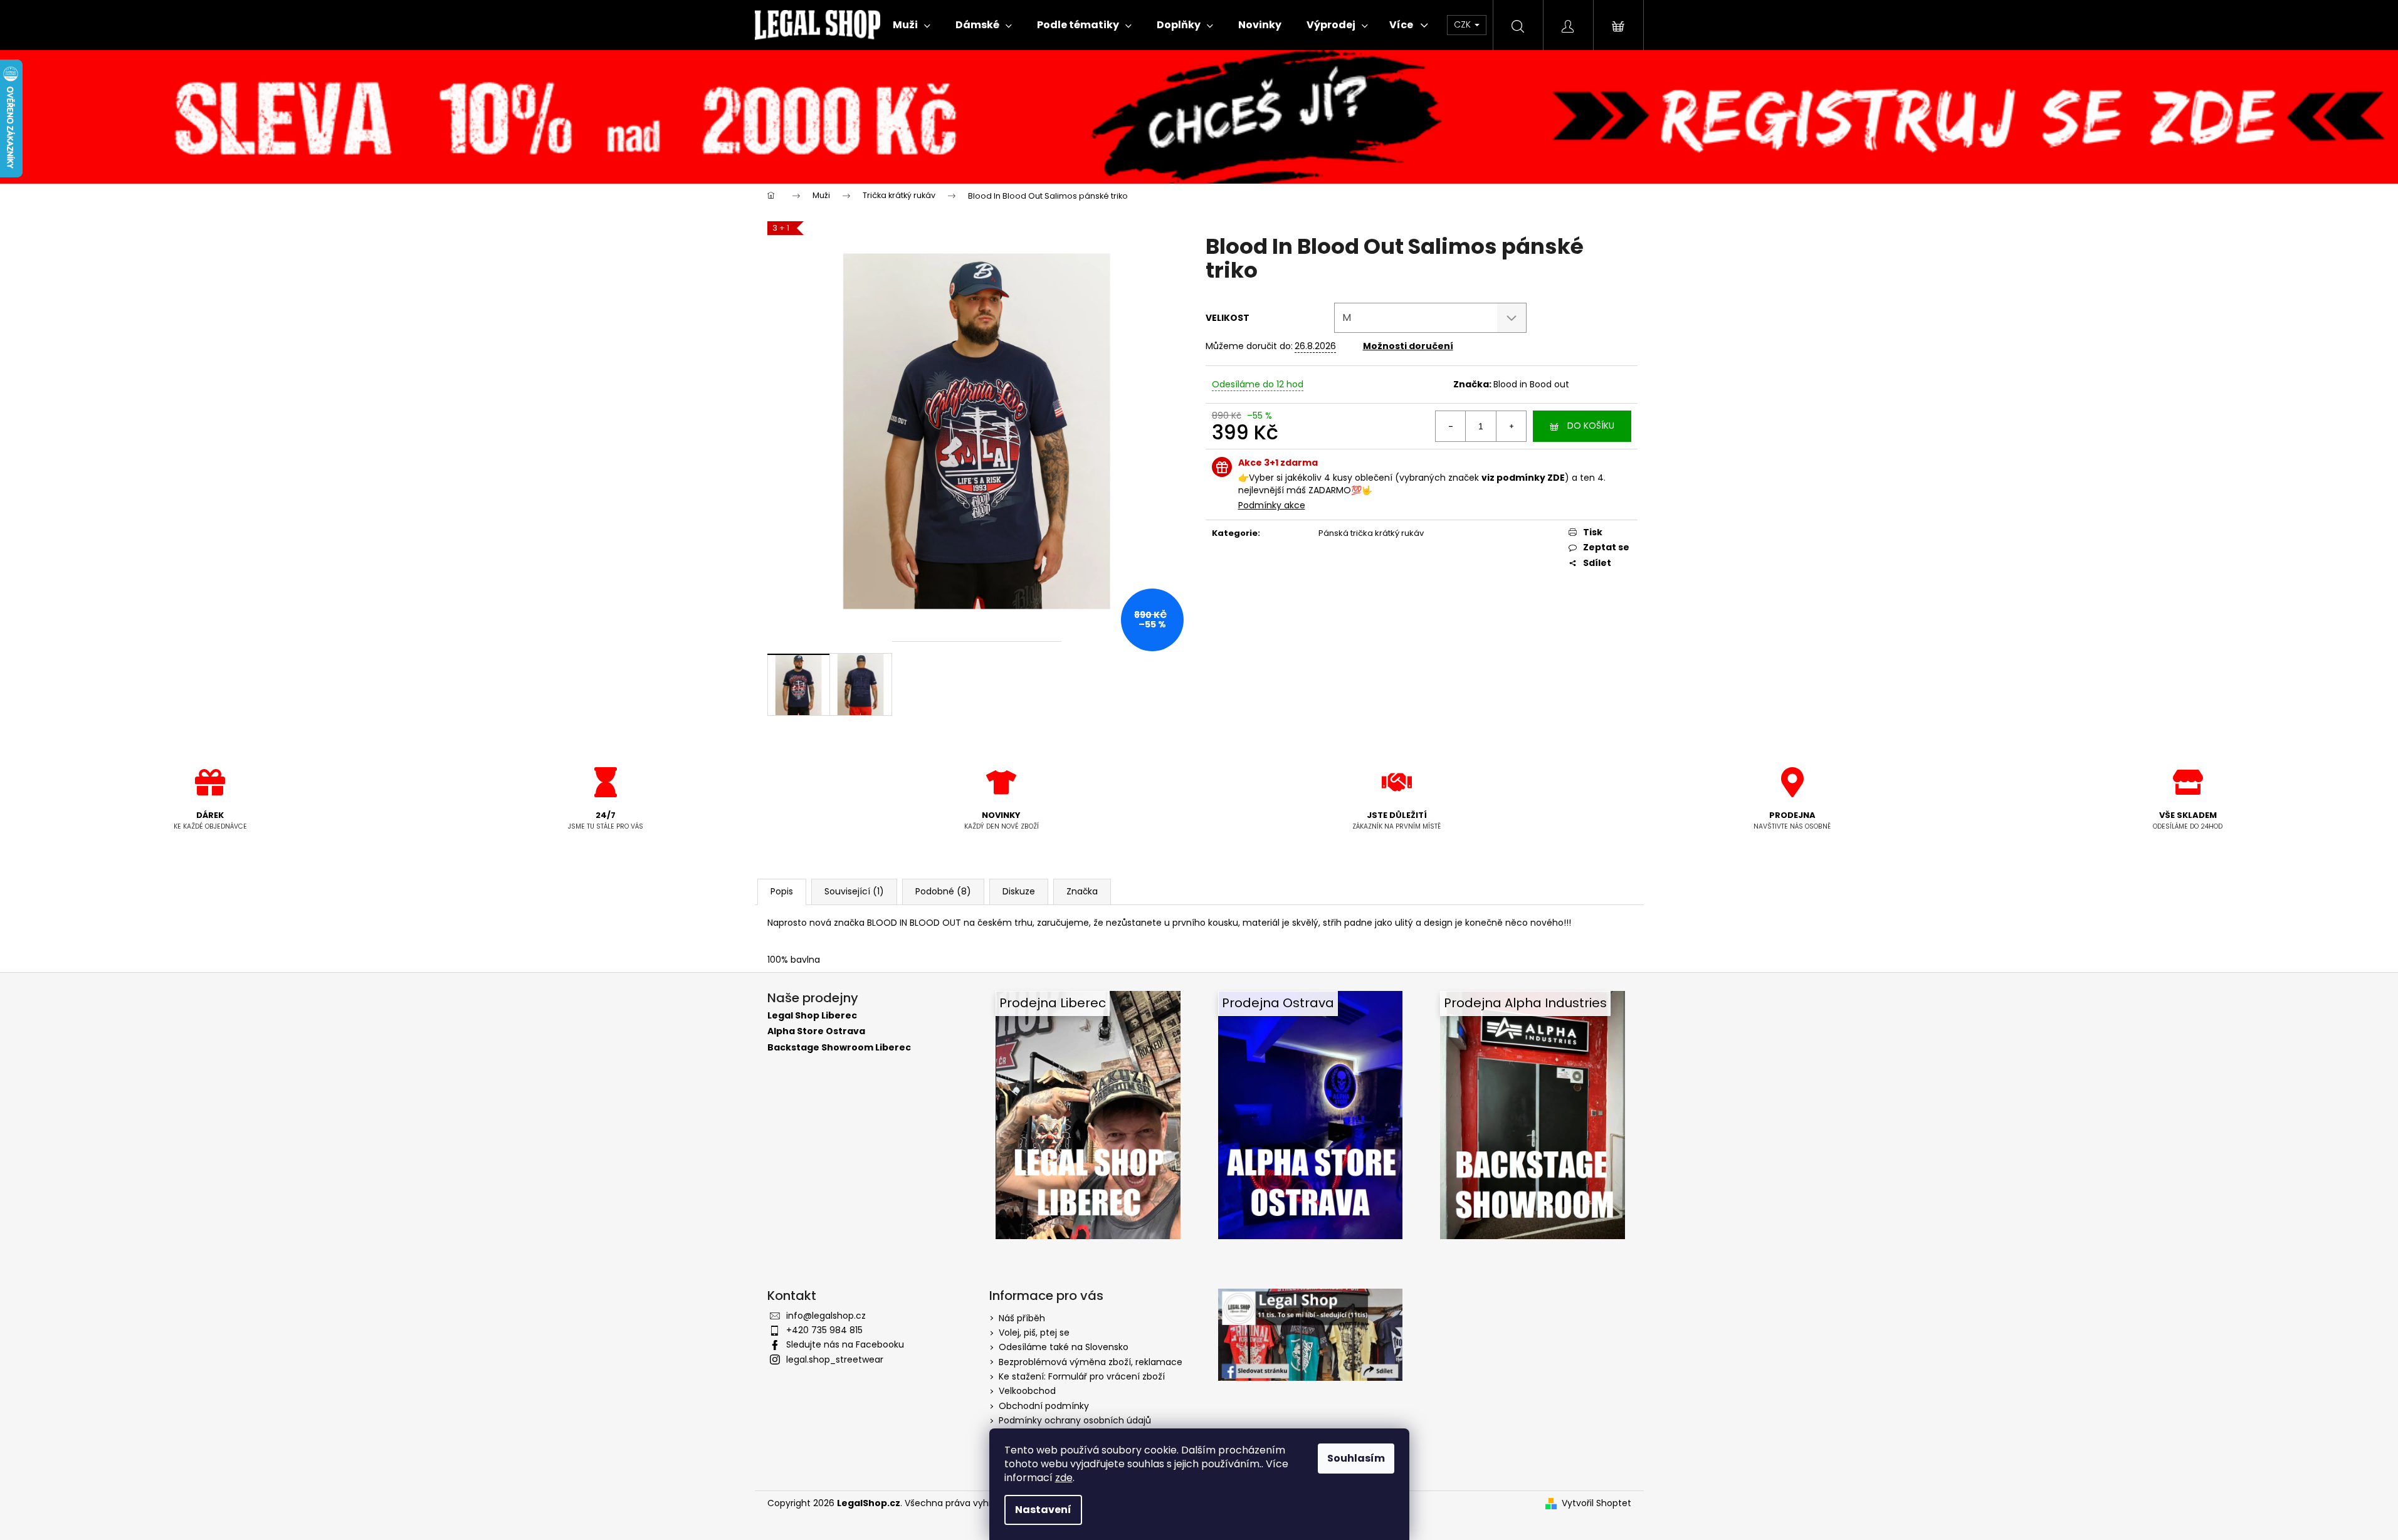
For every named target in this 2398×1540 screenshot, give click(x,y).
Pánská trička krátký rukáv (1371, 533)
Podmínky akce (1272, 505)
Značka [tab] (1082, 891)
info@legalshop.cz (826, 1316)
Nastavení (1043, 1510)
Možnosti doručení (1408, 346)
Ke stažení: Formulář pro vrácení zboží (1082, 1376)
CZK (1464, 24)
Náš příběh (1022, 1318)
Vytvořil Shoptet (1596, 1503)
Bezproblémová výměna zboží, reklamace (1091, 1362)
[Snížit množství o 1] (1451, 426)
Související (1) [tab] (854, 891)
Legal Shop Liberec (812, 1016)
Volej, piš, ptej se (1034, 1333)
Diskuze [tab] (1019, 891)
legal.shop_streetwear (835, 1359)
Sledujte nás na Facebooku (845, 1344)
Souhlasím (1356, 1458)
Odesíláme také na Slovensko (1064, 1347)
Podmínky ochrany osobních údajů (1075, 1420)
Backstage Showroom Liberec (839, 1048)
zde (1064, 1478)
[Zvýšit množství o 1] (1511, 426)
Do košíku (1591, 426)
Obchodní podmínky (1044, 1406)
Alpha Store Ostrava (816, 1031)
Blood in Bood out (1531, 384)
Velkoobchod (1027, 1391)
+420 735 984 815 (824, 1330)
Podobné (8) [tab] (943, 891)
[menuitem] (912, 25)
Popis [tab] (782, 891)
